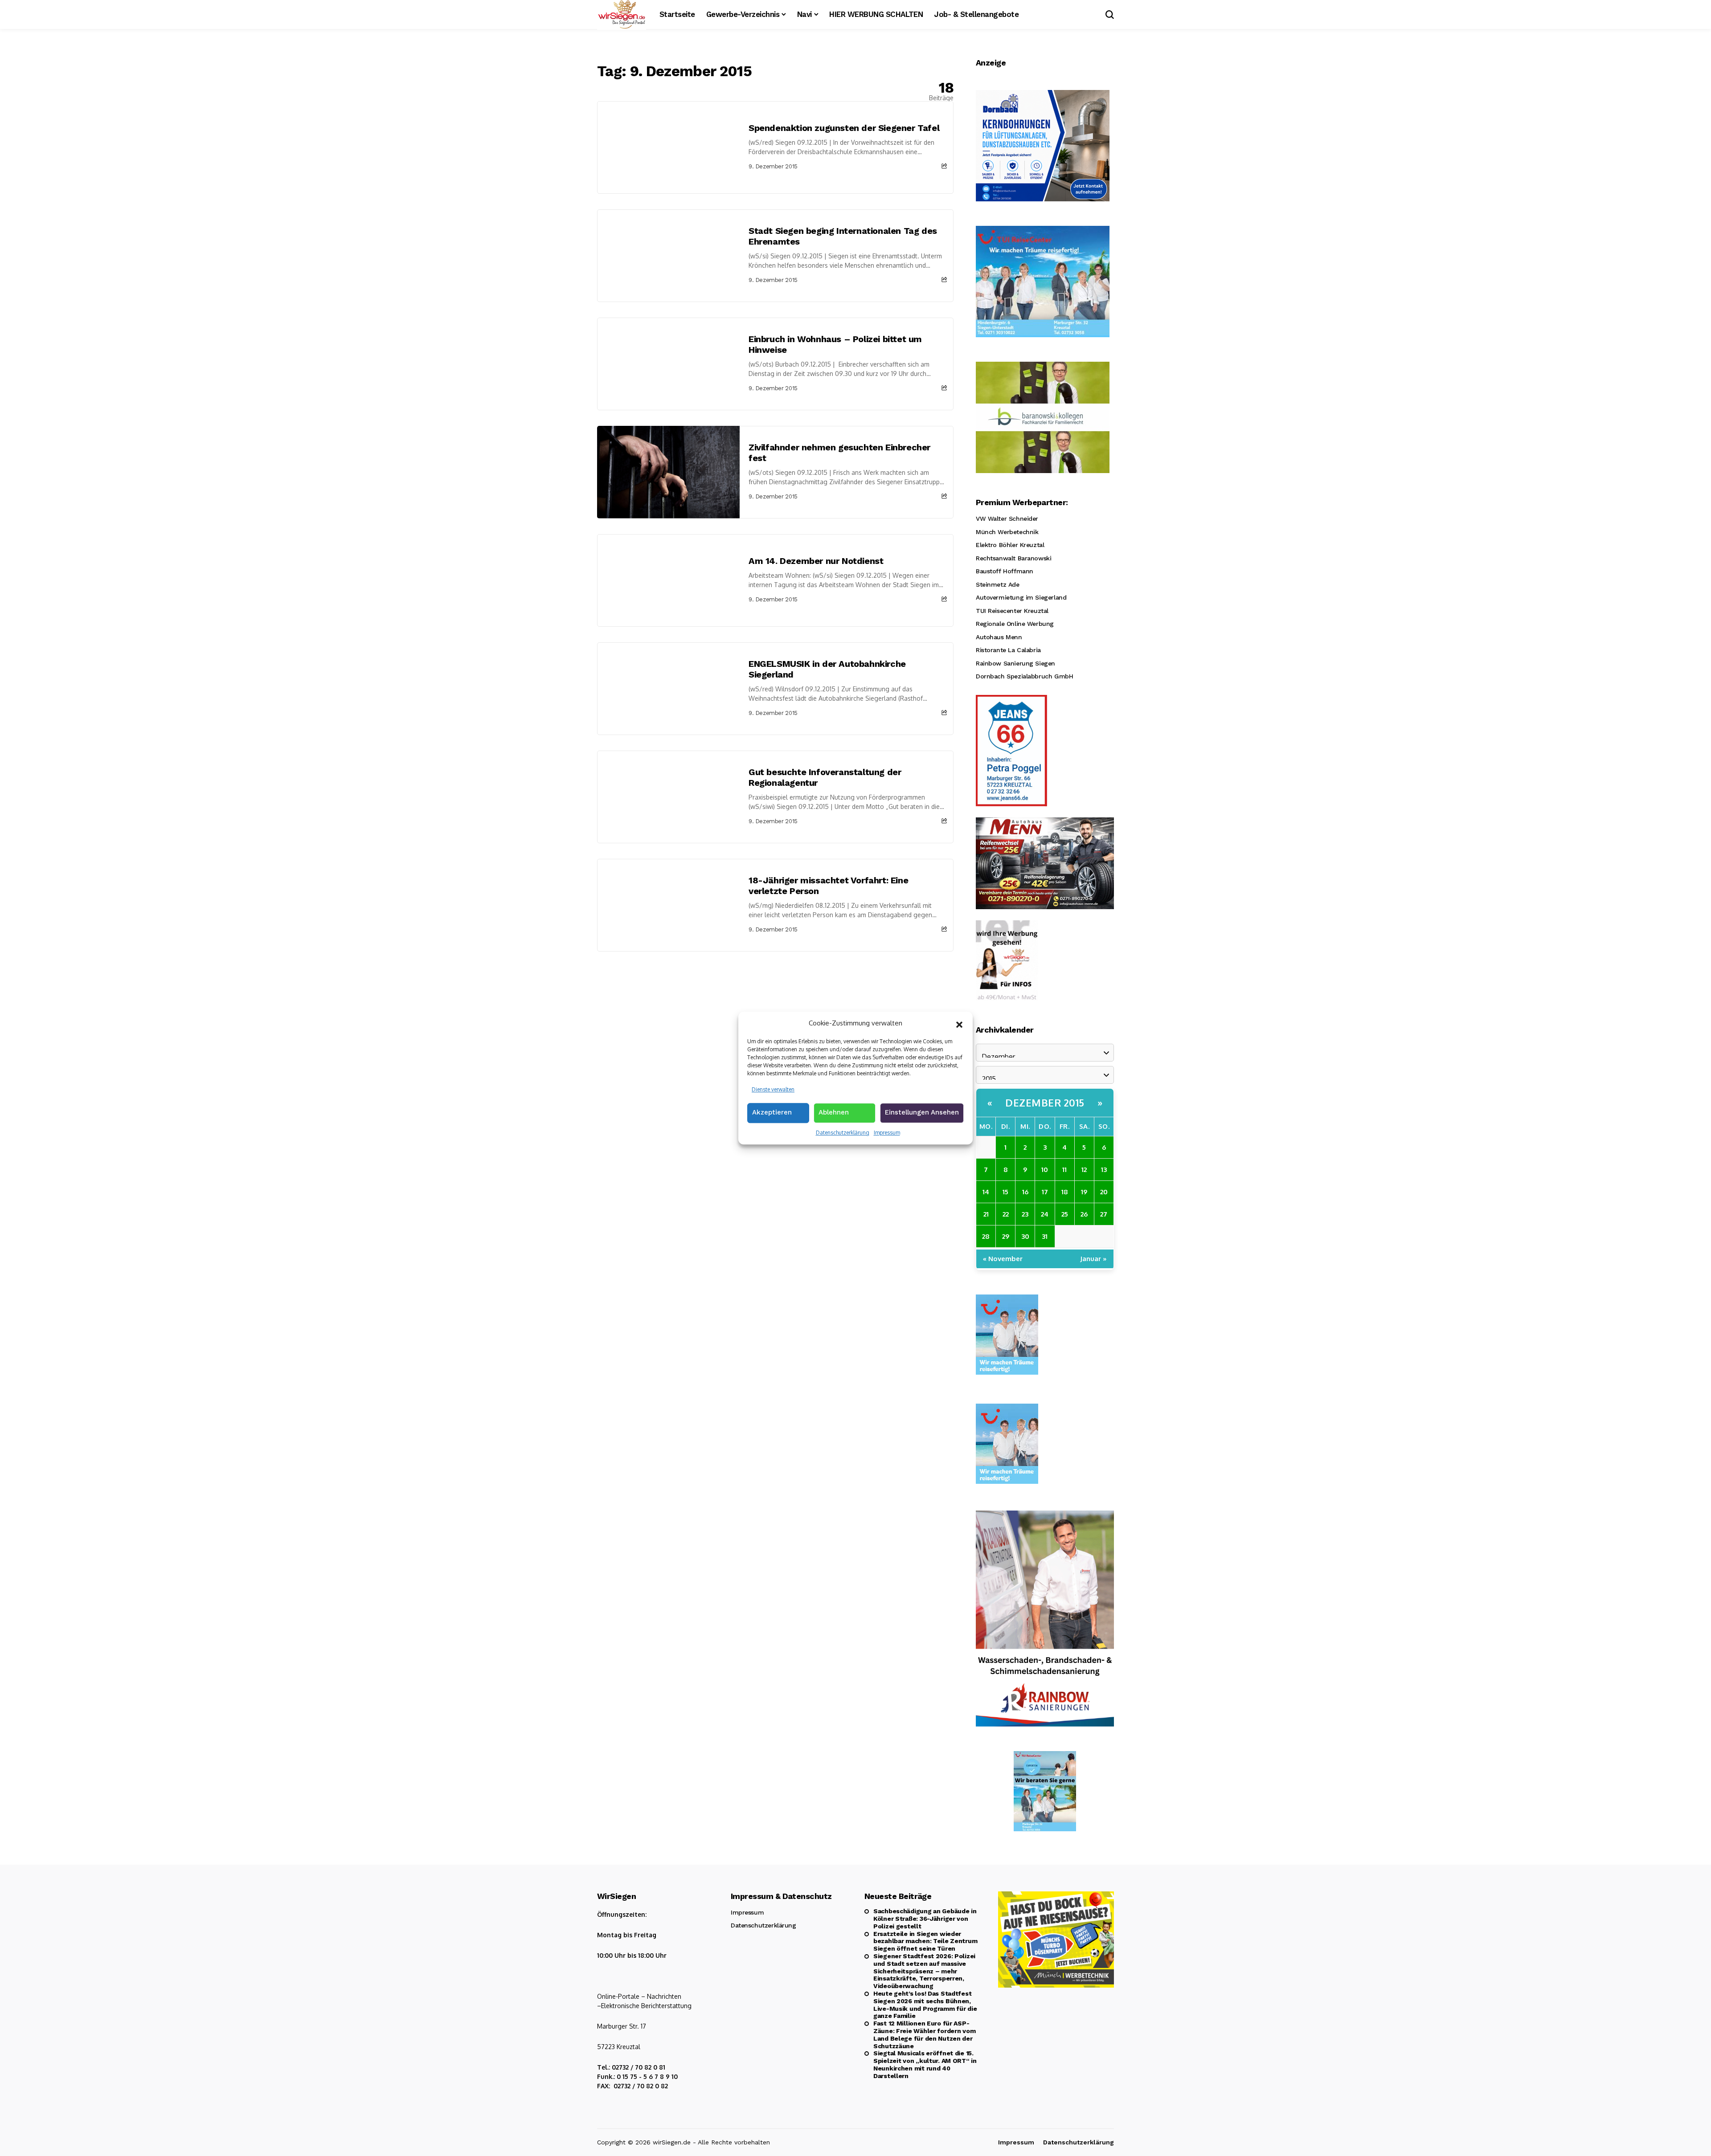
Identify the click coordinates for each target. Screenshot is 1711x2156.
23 (1025, 1214)
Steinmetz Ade (998, 584)
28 (986, 1236)
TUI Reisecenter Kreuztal (1012, 611)
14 (986, 1192)
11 (1064, 1170)
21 (986, 1214)
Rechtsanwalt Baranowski (1013, 558)
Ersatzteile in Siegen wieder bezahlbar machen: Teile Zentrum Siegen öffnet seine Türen (925, 1941)
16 (1025, 1192)
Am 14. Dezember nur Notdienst (816, 561)
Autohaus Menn (999, 637)
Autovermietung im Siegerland (1021, 597)
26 (1084, 1214)
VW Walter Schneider (1007, 519)
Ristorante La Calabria (1008, 650)
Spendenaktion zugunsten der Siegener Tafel (844, 128)
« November (1003, 1259)
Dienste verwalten (773, 1089)
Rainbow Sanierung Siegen (1015, 663)
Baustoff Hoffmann (1005, 571)
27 (1104, 1214)
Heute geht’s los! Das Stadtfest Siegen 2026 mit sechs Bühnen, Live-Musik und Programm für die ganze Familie (925, 2005)
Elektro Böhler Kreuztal (1010, 545)
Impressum (887, 1133)
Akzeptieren (772, 1112)
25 (1065, 1214)
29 (1006, 1236)
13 (1104, 1170)
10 (1045, 1170)
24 (1045, 1214)
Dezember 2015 (1045, 1102)
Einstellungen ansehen (922, 1112)
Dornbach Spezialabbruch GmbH (1024, 676)
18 (1065, 1192)
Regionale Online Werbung (1015, 624)
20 (1104, 1192)
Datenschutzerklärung (843, 1133)
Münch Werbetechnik (1007, 532)
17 (1045, 1192)
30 (1025, 1236)
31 (1045, 1236)
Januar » (1093, 1259)
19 (1084, 1192)
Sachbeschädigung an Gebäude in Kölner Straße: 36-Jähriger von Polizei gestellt (925, 1919)
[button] (959, 1024)
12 (1084, 1170)
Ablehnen (834, 1112)
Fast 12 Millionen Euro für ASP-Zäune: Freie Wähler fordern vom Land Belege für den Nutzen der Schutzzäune (924, 2034)
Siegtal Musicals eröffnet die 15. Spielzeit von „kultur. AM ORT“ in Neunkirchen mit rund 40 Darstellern (925, 2064)
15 (1005, 1192)
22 (1006, 1214)
